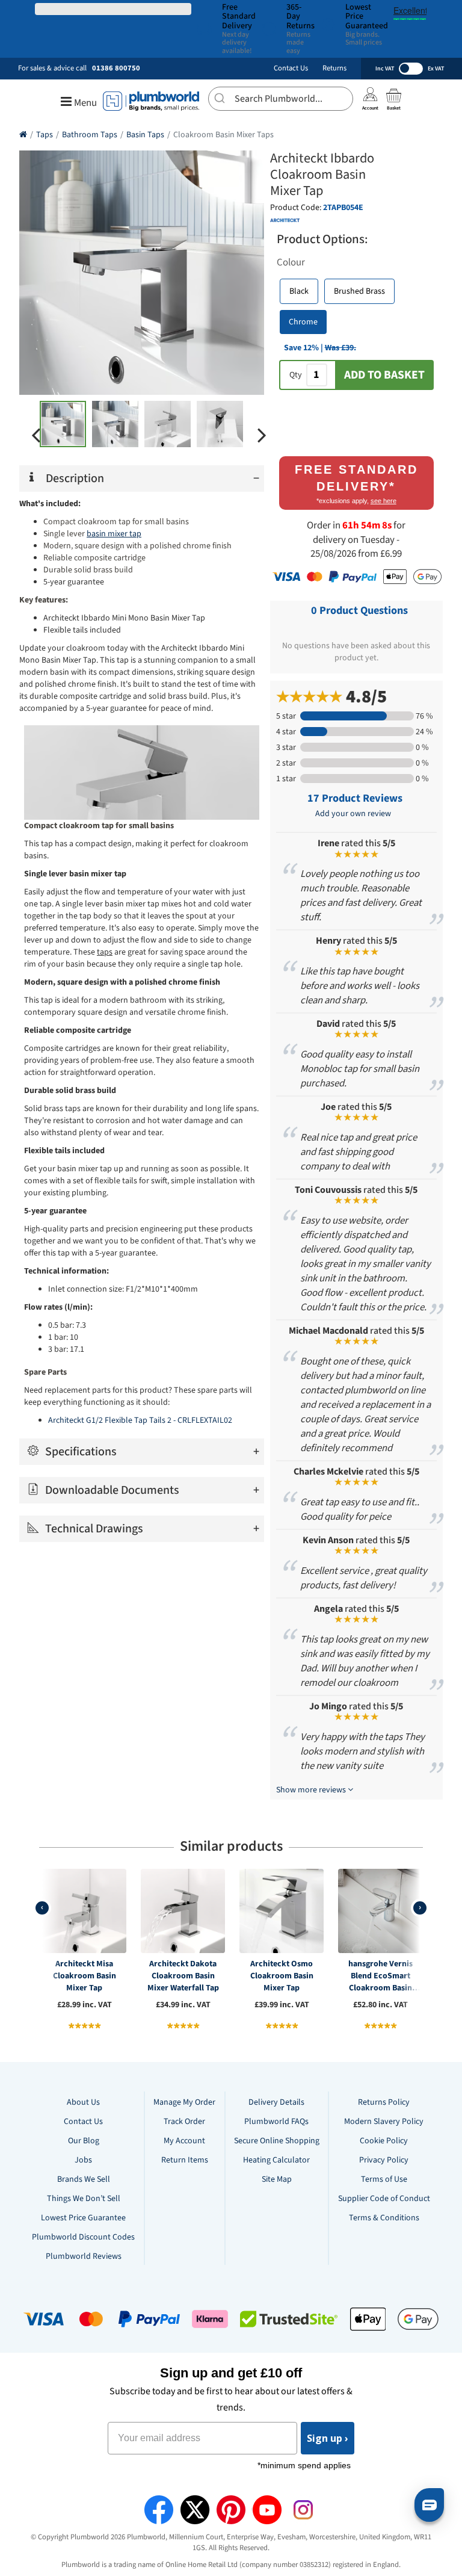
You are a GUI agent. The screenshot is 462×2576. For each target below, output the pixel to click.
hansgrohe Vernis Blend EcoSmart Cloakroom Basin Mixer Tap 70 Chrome (380, 1976)
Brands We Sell (84, 2179)
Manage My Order (184, 2102)
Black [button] (299, 291)
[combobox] (281, 99)
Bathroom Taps (90, 135)
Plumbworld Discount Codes (83, 2237)
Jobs (83, 2160)
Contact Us (291, 68)
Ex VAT (436, 69)
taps (105, 952)
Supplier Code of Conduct (384, 2199)
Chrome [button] (303, 322)
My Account (184, 2141)
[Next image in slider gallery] (262, 435)
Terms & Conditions (384, 2218)
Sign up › (328, 2438)
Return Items (185, 2160)
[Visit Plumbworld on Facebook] (159, 2510)
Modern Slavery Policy (384, 2122)
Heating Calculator (276, 2160)
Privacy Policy (384, 2160)
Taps (45, 135)
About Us (83, 2102)
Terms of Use (384, 2179)
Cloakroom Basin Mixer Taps (223, 135)
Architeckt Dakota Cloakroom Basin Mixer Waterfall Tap (183, 1976)
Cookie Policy (384, 2141)
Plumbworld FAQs (276, 2122)
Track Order (184, 2122)
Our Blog (84, 2141)
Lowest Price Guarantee (83, 2218)
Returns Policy (384, 2102)
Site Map (277, 2179)
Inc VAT (385, 69)
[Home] (23, 135)
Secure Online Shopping (277, 2141)
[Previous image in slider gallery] (36, 435)
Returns (334, 68)
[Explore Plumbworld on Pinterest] (231, 2510)
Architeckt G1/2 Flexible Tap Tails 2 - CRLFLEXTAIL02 (140, 1420)
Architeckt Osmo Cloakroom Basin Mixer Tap (282, 1976)
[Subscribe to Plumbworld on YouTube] (267, 2510)
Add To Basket (384, 375)
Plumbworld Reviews (84, 2256)
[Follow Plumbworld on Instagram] (303, 2510)
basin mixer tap (114, 534)
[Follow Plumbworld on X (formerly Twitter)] (195, 2510)
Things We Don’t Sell (84, 2199)
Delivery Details (276, 2102)
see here (383, 501)
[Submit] (222, 97)
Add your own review (353, 814)
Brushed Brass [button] (359, 291)
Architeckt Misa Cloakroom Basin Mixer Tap (85, 1976)
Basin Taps (145, 135)
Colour (291, 262)
